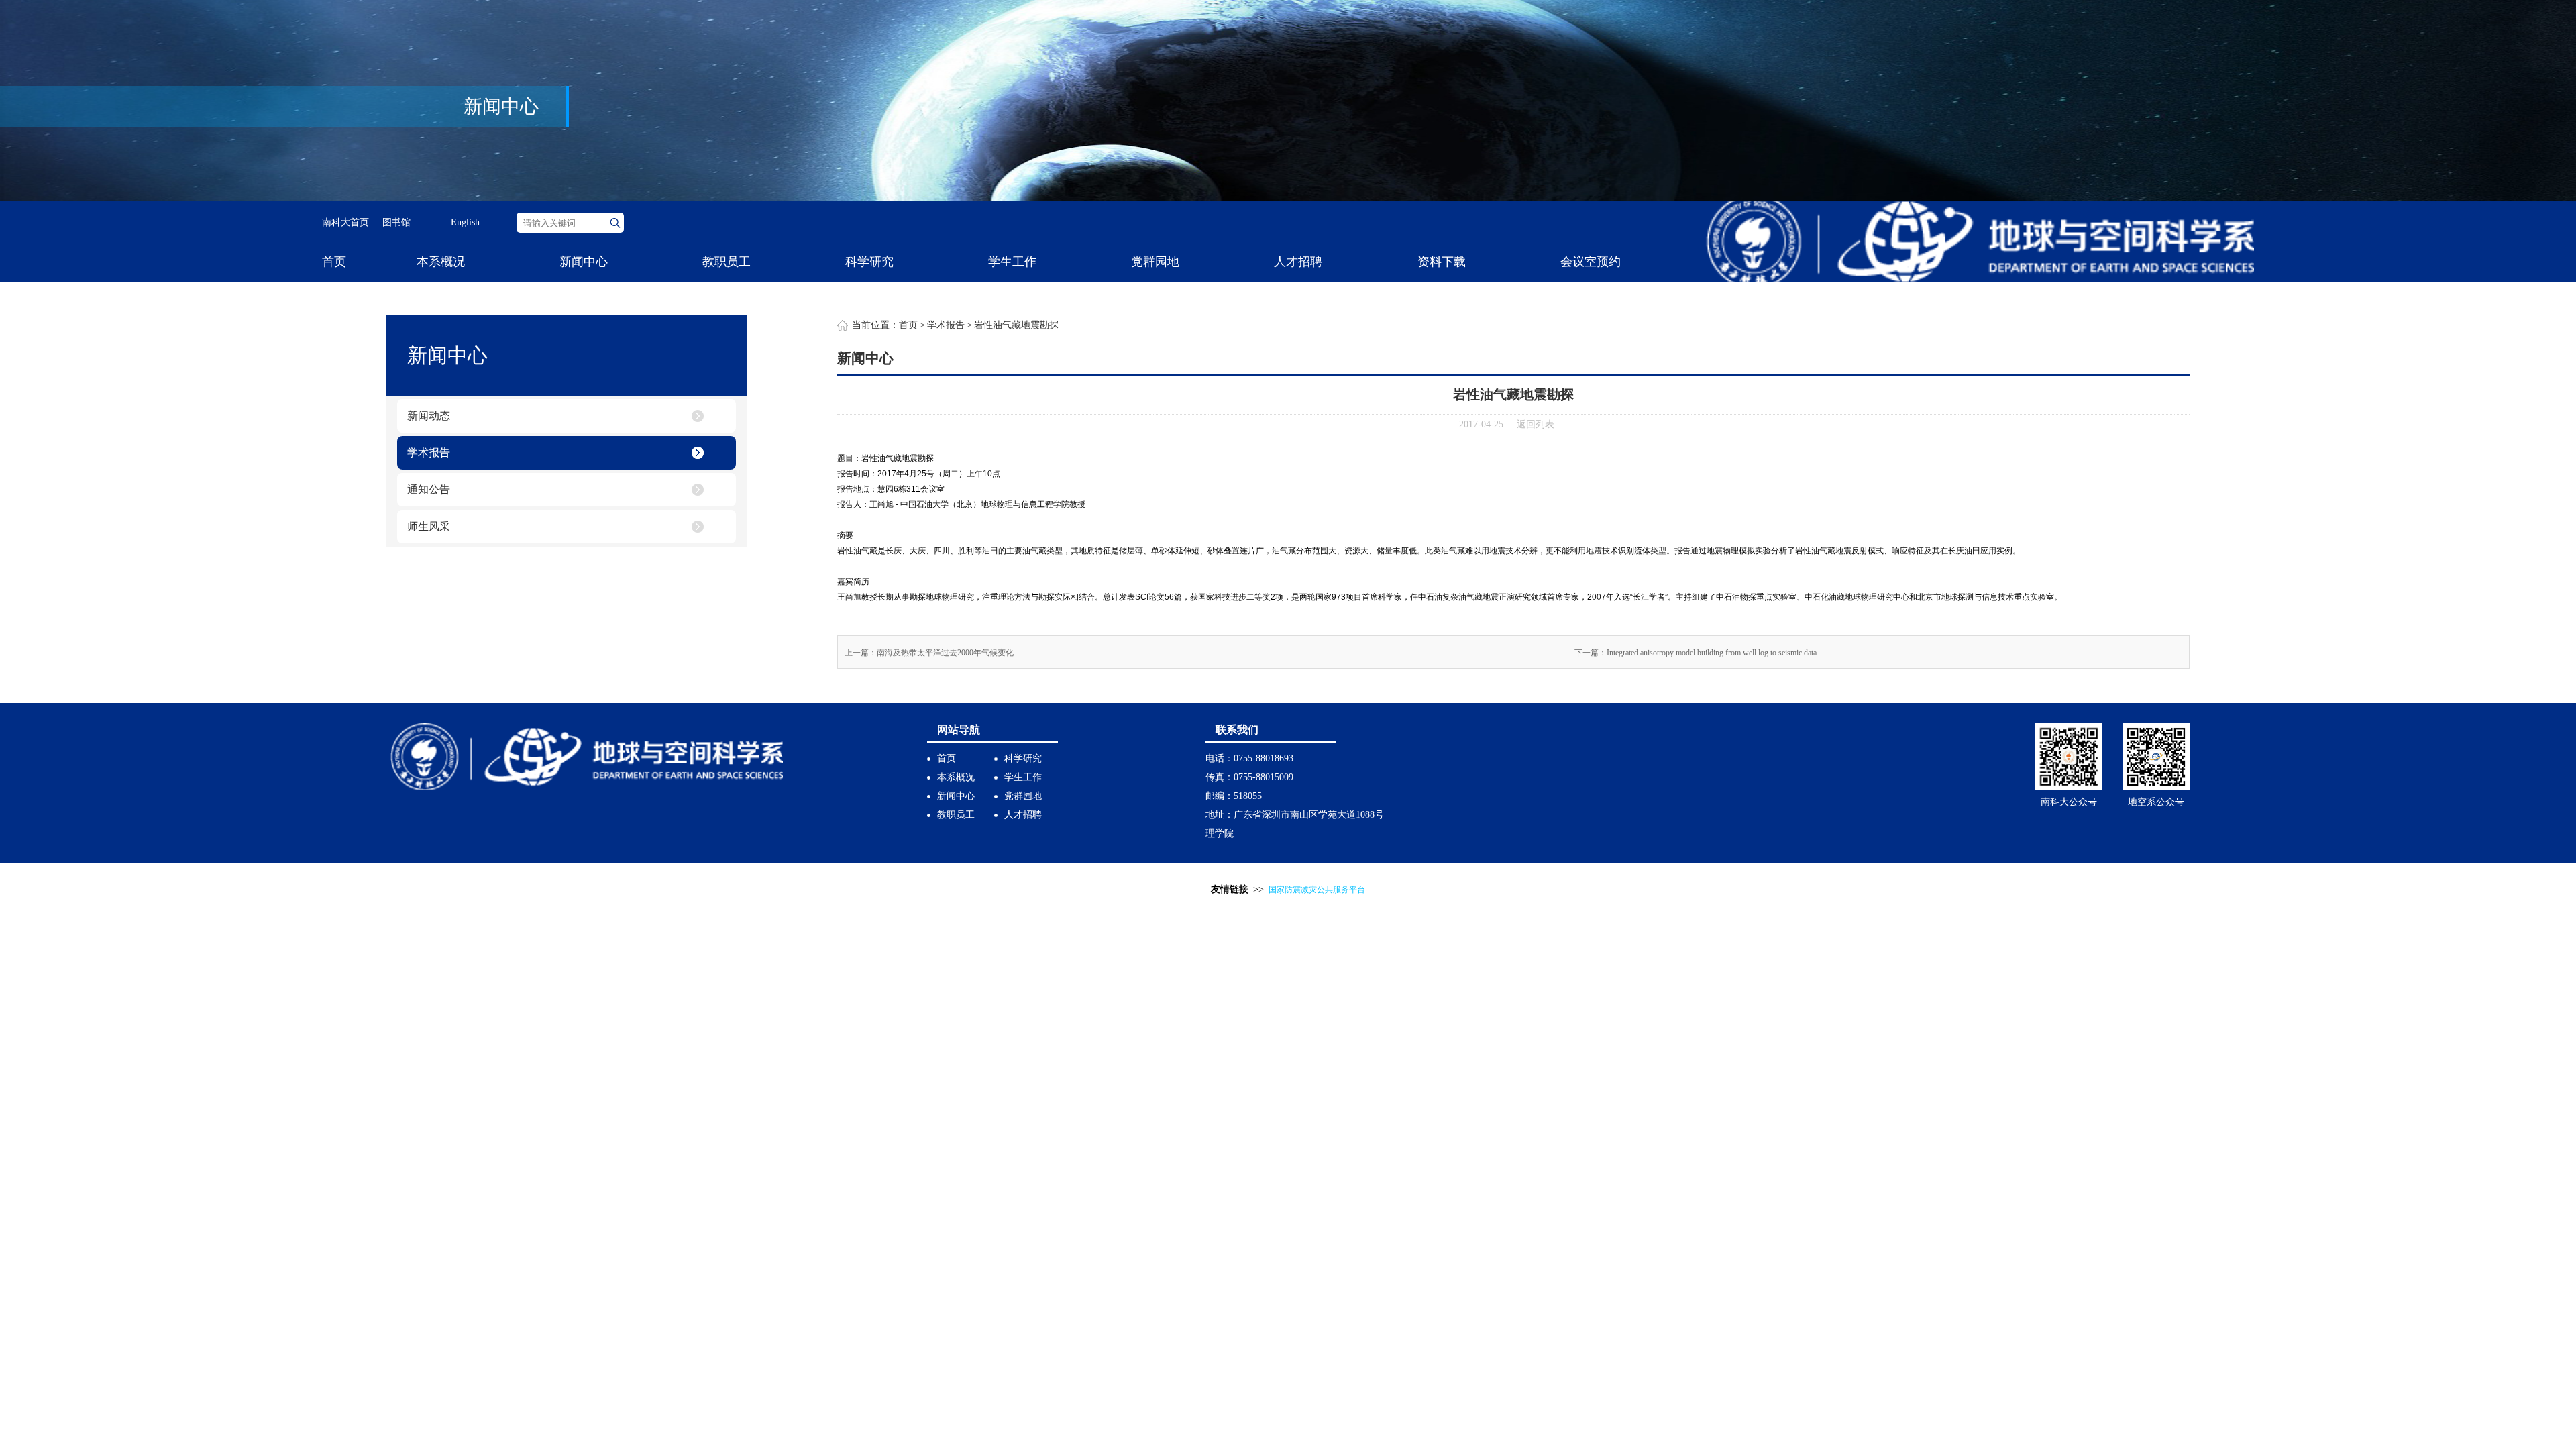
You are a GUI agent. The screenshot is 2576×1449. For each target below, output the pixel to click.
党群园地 (1155, 262)
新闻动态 (429, 416)
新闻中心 (584, 262)
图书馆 (396, 222)
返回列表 (1536, 424)
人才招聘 (1298, 262)
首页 (334, 262)
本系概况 (441, 262)
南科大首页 (345, 222)
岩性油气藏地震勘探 (1016, 325)
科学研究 (869, 262)
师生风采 (429, 526)
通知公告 (429, 489)
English (465, 222)
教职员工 (727, 262)
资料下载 (1442, 262)
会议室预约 (1591, 262)
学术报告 (429, 452)
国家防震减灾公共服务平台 (1317, 890)
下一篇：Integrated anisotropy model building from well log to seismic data (1696, 653)
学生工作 (1012, 262)
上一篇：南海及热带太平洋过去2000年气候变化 (929, 653)
